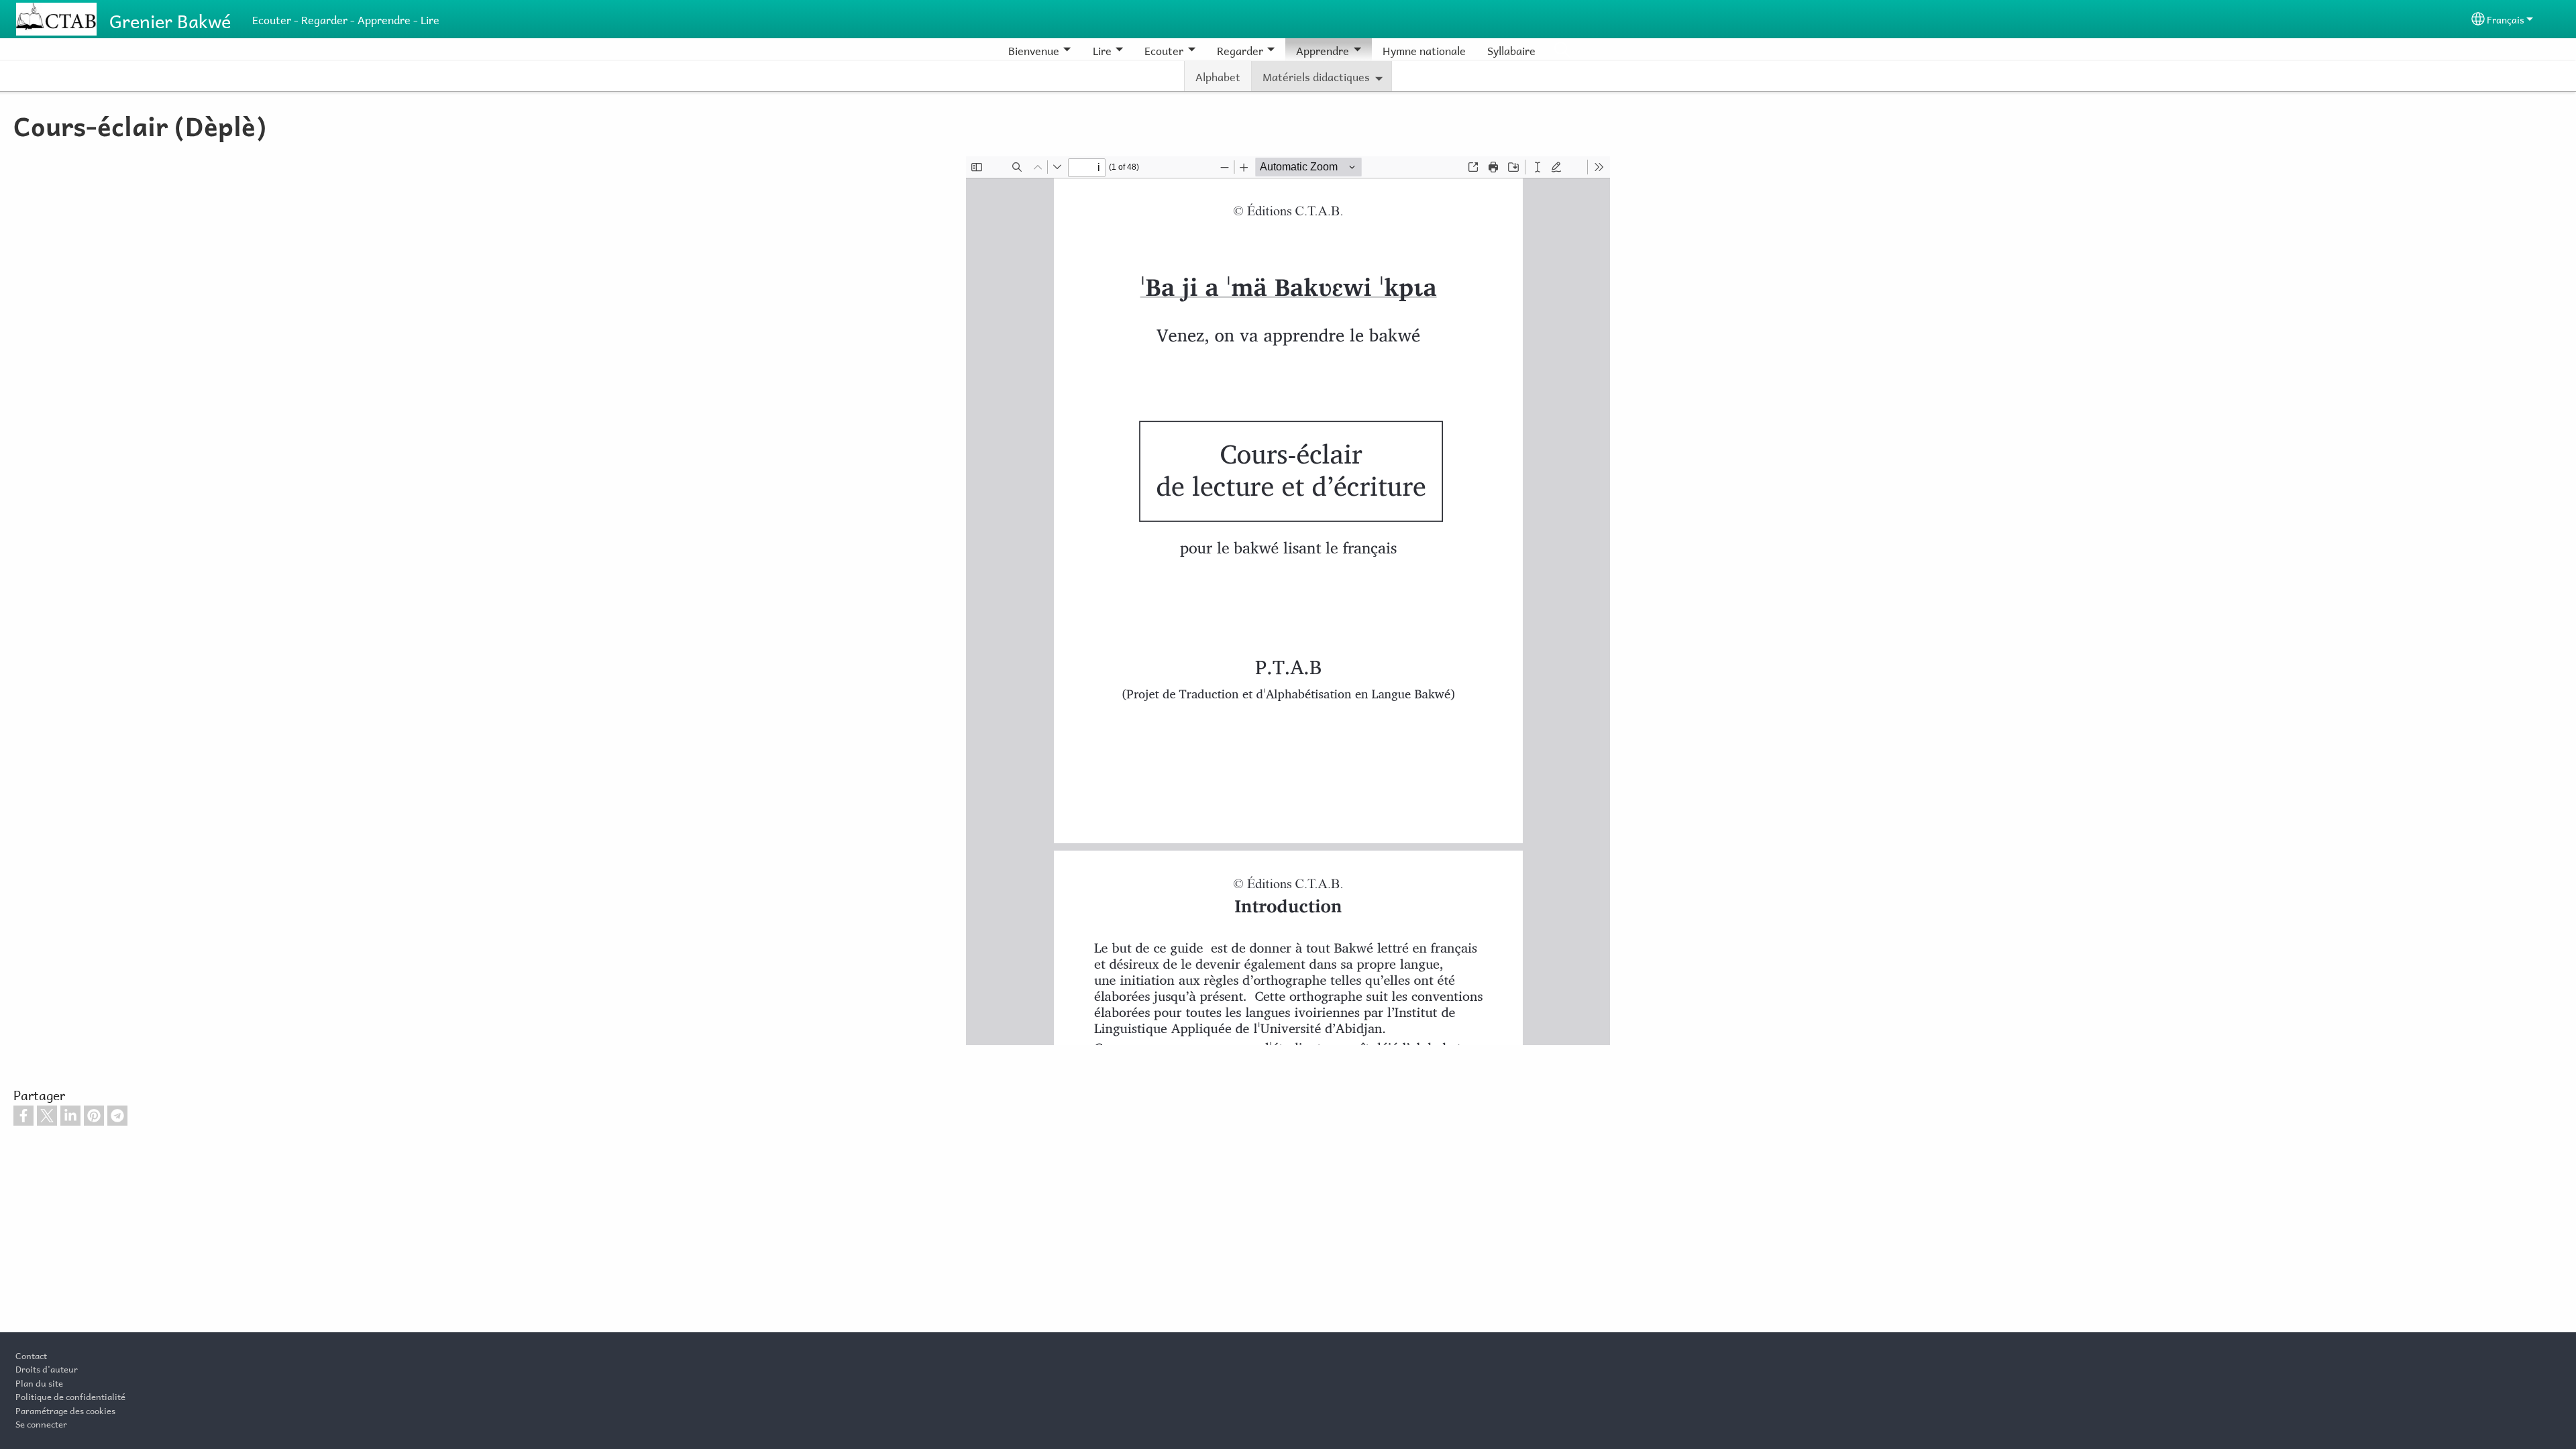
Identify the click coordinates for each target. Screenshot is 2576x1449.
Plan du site (39, 1382)
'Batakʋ (1562, 50)
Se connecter (41, 1423)
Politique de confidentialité (70, 1395)
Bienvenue (1034, 49)
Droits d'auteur (47, 1368)
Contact (31, 1354)
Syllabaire (1511, 49)
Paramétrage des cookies (65, 1409)
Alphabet (1218, 75)
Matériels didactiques (1316, 75)
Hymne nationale (1424, 49)
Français (2506, 18)
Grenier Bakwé (170, 19)
